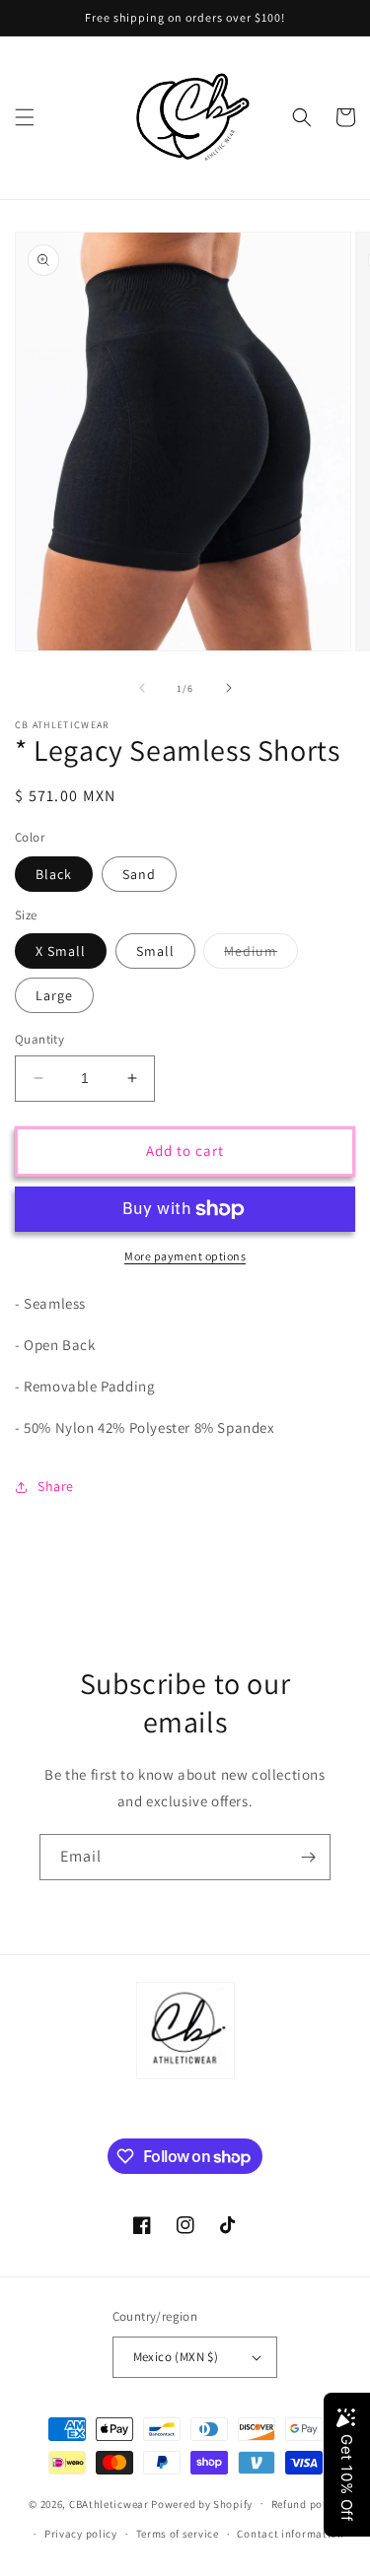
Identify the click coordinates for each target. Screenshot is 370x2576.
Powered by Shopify (202, 2503)
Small (155, 951)
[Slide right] (229, 688)
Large (54, 995)
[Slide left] (142, 688)
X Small (61, 951)
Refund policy (306, 2504)
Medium (261, 955)
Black (54, 874)
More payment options (185, 1256)
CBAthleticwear (109, 2503)
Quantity (39, 1039)
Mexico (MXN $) (176, 2357)
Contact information (290, 2534)
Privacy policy (81, 2534)
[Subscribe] (308, 1857)
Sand (139, 874)
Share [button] (56, 1486)
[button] (25, 117)
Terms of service (178, 2534)
